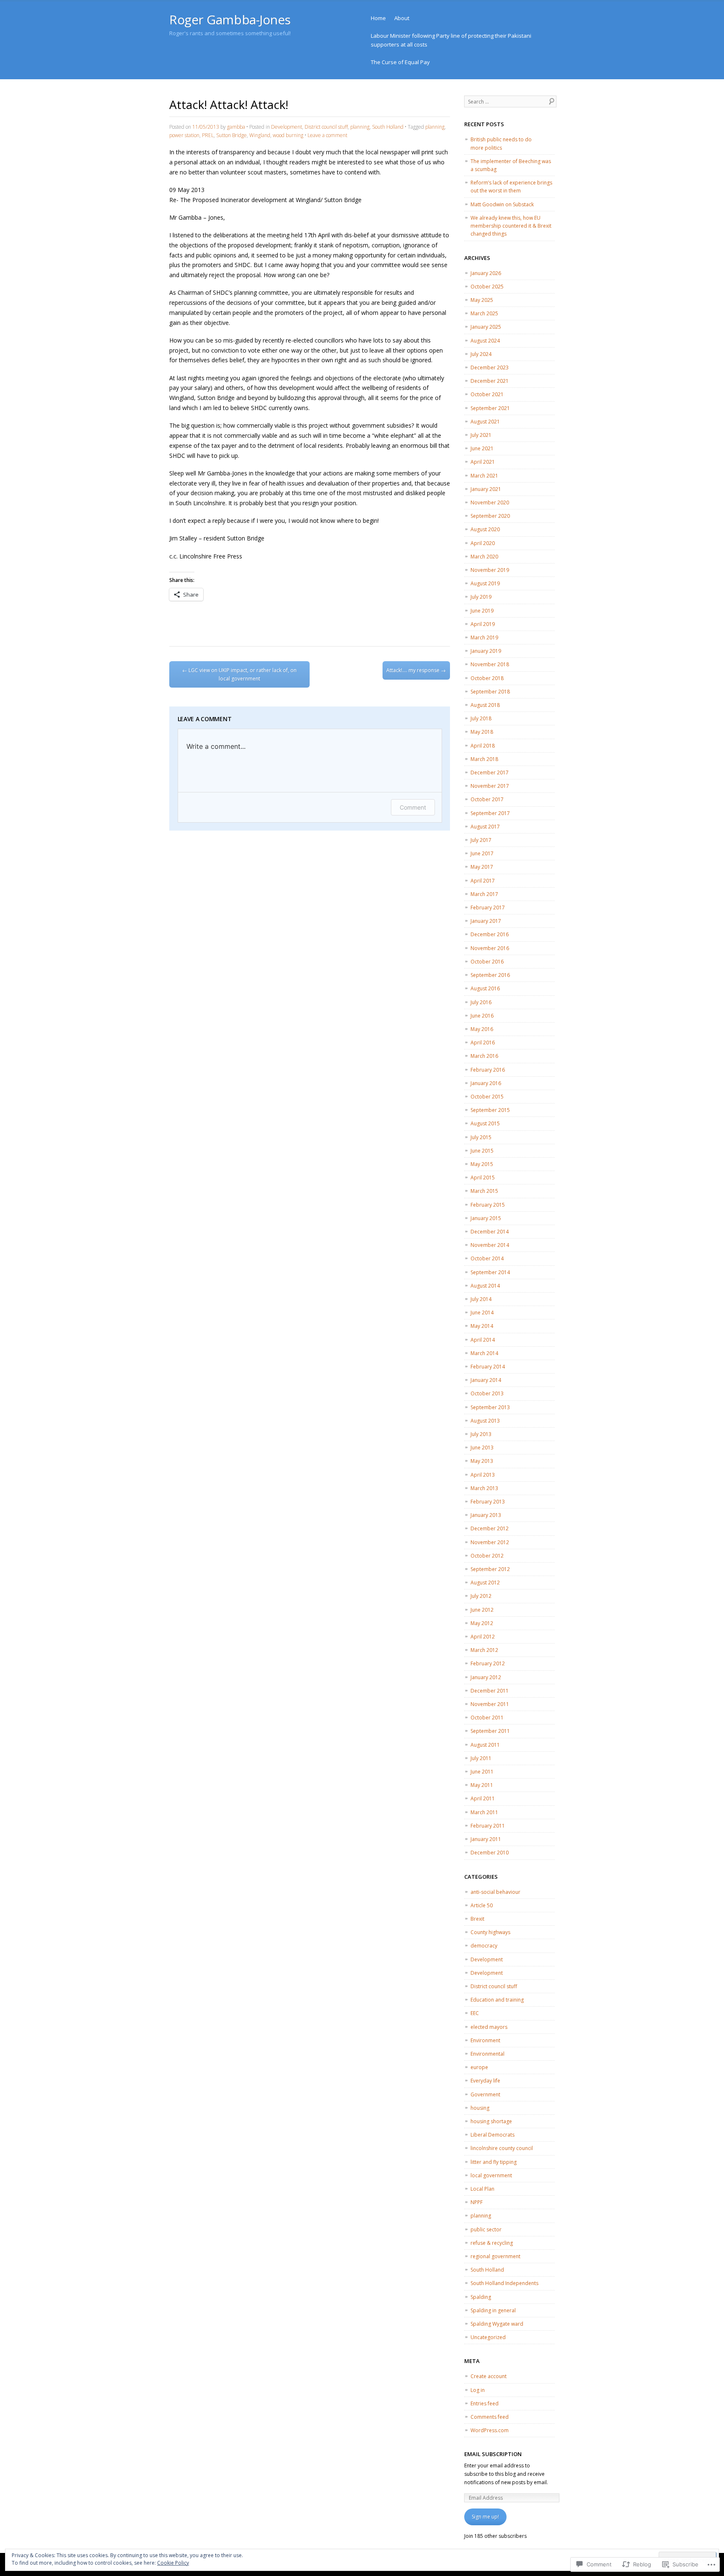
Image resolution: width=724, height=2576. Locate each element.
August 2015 (485, 1123)
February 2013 (488, 1502)
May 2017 (482, 867)
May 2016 (482, 1029)
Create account (489, 2376)
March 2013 (484, 1488)
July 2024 (481, 354)
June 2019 (482, 611)
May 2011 (482, 1785)
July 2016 (481, 1002)
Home (378, 18)
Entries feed (485, 2403)
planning (360, 127)
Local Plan (482, 2189)
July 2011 (481, 1758)
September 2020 (490, 516)
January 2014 (486, 1380)
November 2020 (490, 502)
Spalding (481, 2297)
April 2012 (483, 1637)
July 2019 (481, 597)
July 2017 (481, 840)
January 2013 (486, 1515)
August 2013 (485, 1421)
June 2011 (482, 1772)
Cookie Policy (173, 2563)
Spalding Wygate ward (497, 2324)
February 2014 (488, 1367)
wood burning (288, 135)
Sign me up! (485, 2517)
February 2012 (488, 1663)
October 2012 (487, 1556)
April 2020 (483, 543)
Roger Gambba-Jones (230, 19)
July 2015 (481, 1137)
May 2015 (482, 1164)
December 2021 (490, 381)
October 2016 (487, 962)
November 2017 (490, 786)
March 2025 (484, 313)
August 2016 (485, 988)
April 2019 (483, 624)
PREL (208, 135)
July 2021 (481, 435)
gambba (236, 127)
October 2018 (487, 678)
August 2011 (485, 1745)
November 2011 (490, 1704)
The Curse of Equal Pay (400, 62)
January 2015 (486, 1218)
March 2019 (484, 638)
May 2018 (482, 732)
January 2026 (486, 273)
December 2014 (490, 1232)
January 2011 (486, 1839)
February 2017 (488, 908)
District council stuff (326, 127)
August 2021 (485, 422)
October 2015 (487, 1097)
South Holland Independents (504, 2283)
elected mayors (489, 2027)
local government (491, 2175)
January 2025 (486, 327)
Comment (413, 807)
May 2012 (482, 1623)
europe (479, 2067)
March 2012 (484, 1650)
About (402, 18)
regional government (495, 2256)
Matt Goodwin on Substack (502, 204)
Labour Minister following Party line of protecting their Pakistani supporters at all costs (451, 40)
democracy (484, 1946)
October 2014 (487, 1258)
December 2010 (490, 1853)
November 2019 (490, 570)
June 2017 (482, 853)
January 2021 (486, 489)
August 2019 (485, 583)
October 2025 (487, 287)
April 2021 (483, 462)
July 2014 (481, 1299)
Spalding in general (493, 2310)
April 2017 (483, 881)
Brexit (477, 1919)
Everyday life (485, 2081)
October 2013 (487, 1393)
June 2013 (482, 1448)
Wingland (260, 135)
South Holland (388, 127)
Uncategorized (488, 2337)
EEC (475, 2013)
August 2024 (485, 341)
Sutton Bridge (231, 135)
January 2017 (486, 921)
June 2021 (482, 448)
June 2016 (482, 1016)
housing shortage (491, 2121)
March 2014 (484, 1353)
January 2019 (486, 651)
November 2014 (490, 1245)
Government (485, 2094)
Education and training (497, 2000)
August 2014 (485, 1286)
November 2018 (490, 664)
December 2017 (490, 773)
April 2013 (483, 1475)
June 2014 (482, 1313)
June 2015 (482, 1151)
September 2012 (490, 1569)
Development (287, 127)
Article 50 (482, 1905)
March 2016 (484, 1056)
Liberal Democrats (493, 2135)
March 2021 (484, 476)
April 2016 (483, 1043)
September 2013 (490, 1407)
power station (184, 135)
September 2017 (490, 813)
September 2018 (490, 692)
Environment (485, 2040)
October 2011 (487, 1718)
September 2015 (490, 1110)
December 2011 (490, 1691)
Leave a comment (327, 135)
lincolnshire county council (502, 2148)
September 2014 (490, 1272)
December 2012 (490, 1528)
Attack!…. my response (416, 670)
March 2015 (484, 1191)
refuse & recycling (492, 2243)
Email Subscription (493, 2454)
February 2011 (488, 1826)
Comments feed (490, 2417)
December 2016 (490, 934)
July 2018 (481, 718)
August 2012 (485, 1583)
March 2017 (484, 894)
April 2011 (483, 1798)
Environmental (487, 2054)
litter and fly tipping (494, 2162)
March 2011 (484, 1812)
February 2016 (488, 1070)
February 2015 (488, 1205)
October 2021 (487, 394)
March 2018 (484, 759)
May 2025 (482, 300)
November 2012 (490, 1542)
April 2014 (483, 1340)
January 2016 (486, 1083)
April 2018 (483, 746)
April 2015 (483, 1178)
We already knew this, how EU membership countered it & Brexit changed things (511, 226)
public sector (486, 2229)
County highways (490, 1932)
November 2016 (490, 948)
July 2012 (481, 1596)
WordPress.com (490, 2430)
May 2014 (482, 1326)
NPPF (477, 2202)
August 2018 (485, 705)
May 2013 (482, 1461)
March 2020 (484, 557)
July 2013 (481, 1434)
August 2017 (485, 827)
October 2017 (487, 799)
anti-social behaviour (495, 1892)
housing (480, 2108)
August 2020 (485, 529)
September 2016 (490, 975)
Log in (478, 2390)
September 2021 (490, 408)
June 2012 (482, 1610)
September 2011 (490, 1731)
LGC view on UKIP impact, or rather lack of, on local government (239, 674)
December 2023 (490, 367)
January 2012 (486, 1677)
